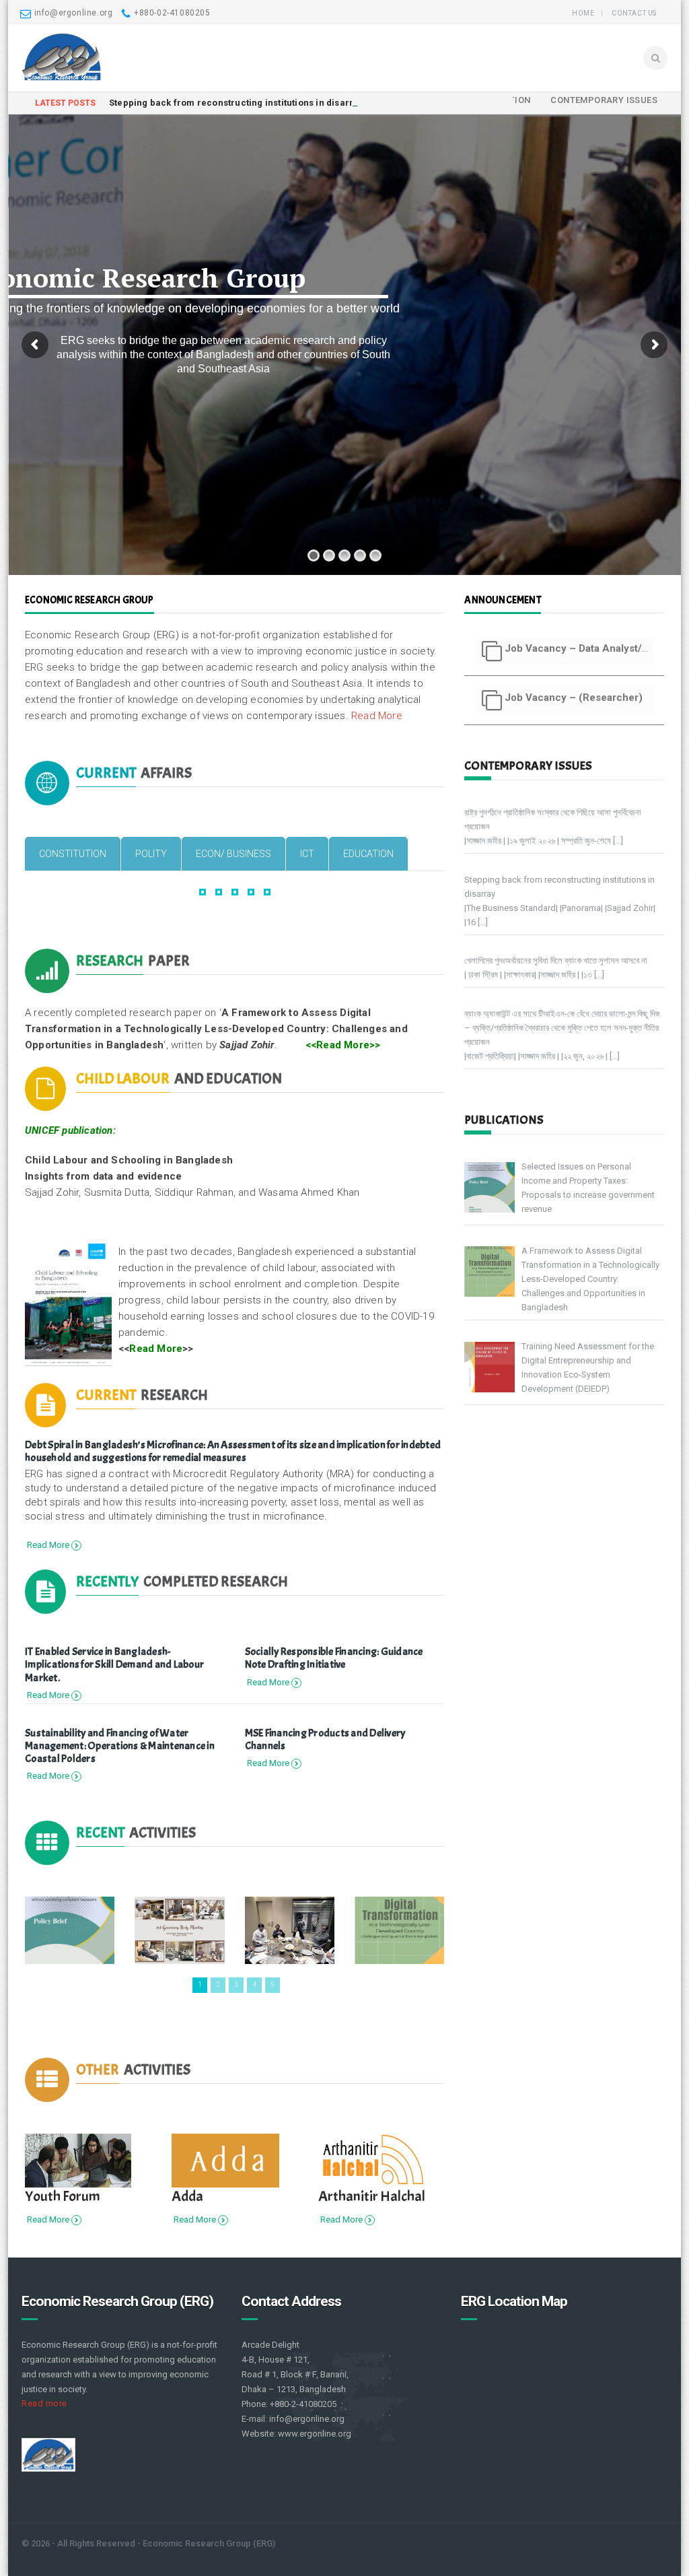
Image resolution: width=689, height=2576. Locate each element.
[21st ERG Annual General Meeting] (290, 1930)
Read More (377, 716)
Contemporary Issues (604, 100)
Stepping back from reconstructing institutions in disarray (237, 103)
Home (583, 13)
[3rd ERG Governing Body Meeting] (179, 1930)
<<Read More (337, 1045)
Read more (44, 2403)
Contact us (634, 13)
